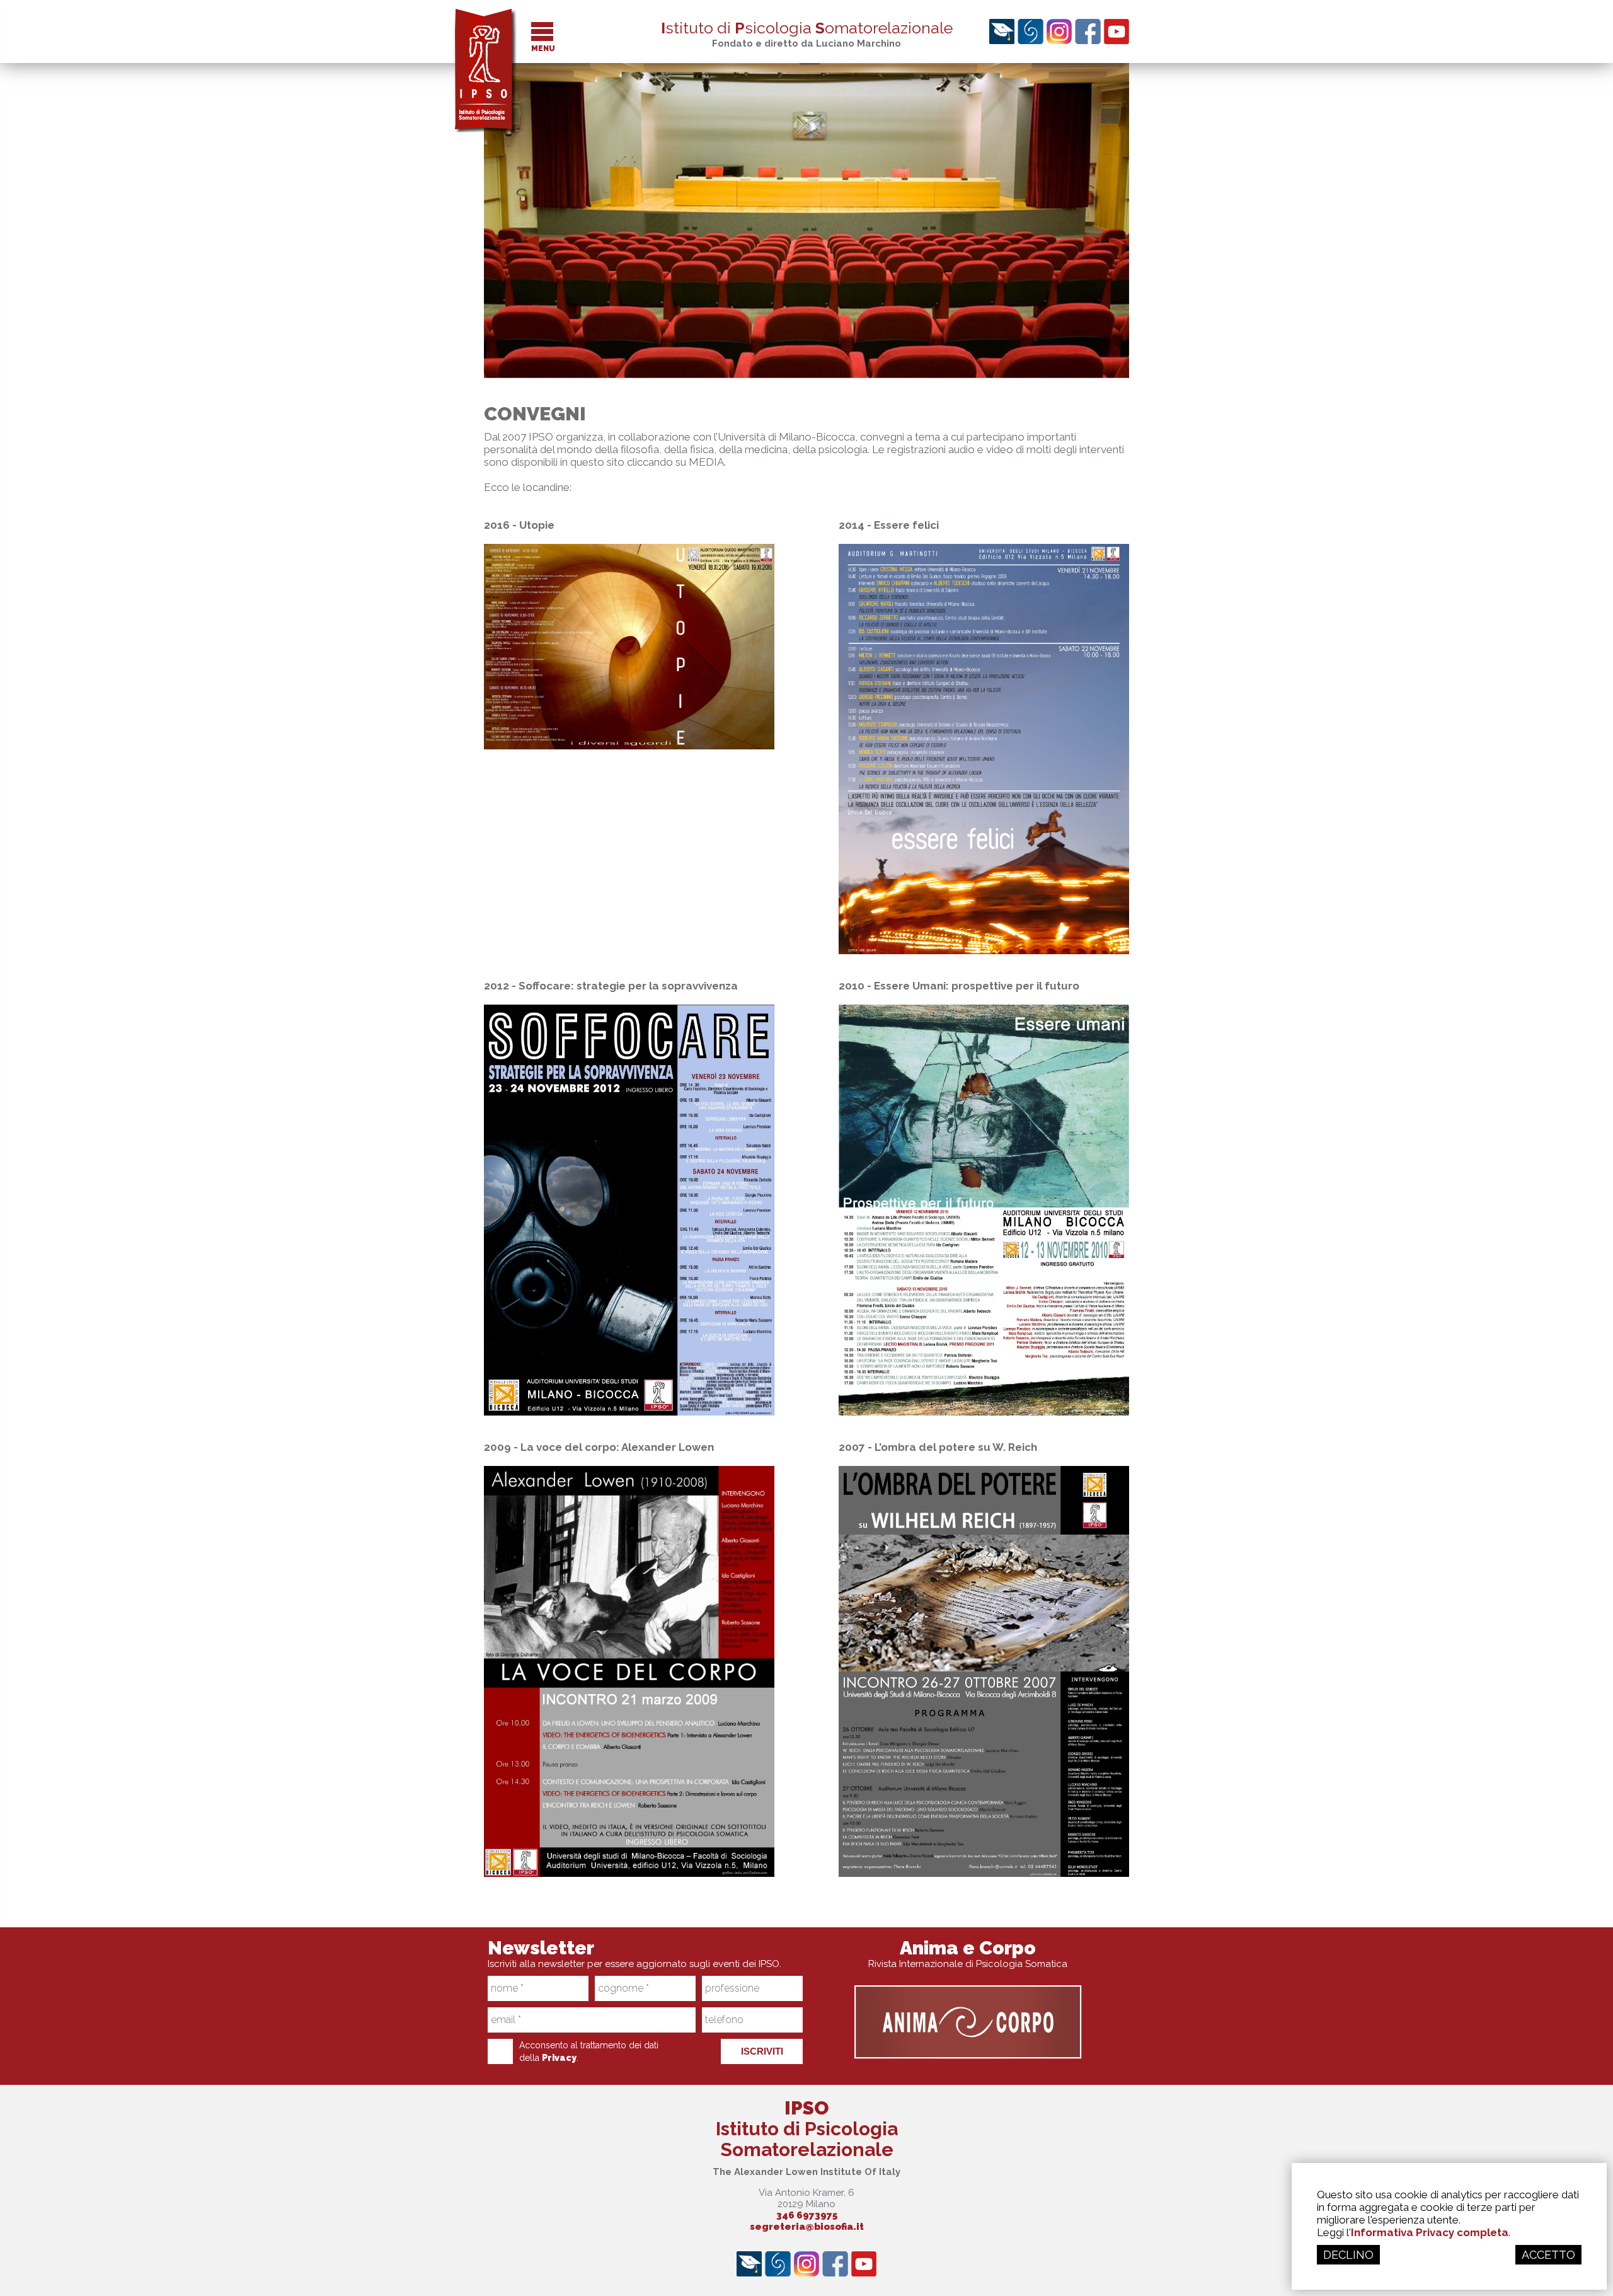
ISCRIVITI (762, 2051)
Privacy (559, 2058)
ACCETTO (1548, 2255)
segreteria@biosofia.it (807, 2227)
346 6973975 (807, 2215)
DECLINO (1348, 2255)
